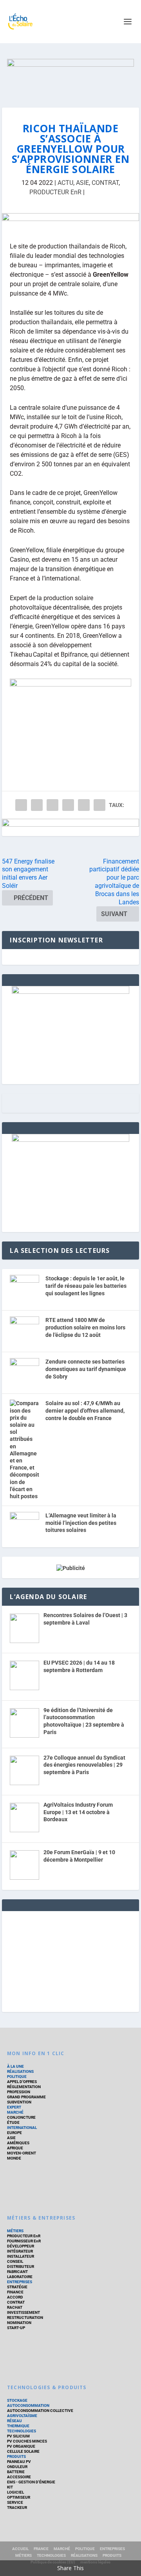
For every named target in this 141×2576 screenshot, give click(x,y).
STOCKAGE (17, 2400)
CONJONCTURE (21, 2117)
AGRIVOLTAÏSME (22, 2416)
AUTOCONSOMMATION (28, 2405)
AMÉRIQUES (18, 2143)
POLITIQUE (17, 2077)
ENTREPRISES (20, 2282)
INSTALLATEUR (21, 2256)
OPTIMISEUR (19, 2497)
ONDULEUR (17, 2467)
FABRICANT (17, 2272)
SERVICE (15, 2502)
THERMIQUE (18, 2426)
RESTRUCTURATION (25, 2318)
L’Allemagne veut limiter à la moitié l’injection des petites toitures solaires (81, 1523)
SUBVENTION (19, 2102)
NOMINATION (19, 2323)
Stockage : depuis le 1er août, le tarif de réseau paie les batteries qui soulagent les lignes (86, 1286)
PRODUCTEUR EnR (55, 192)
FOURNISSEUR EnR (24, 2241)
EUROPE (14, 2133)
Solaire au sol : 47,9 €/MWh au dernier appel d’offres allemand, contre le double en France (85, 1410)
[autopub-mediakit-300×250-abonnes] (70, 1140)
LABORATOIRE (20, 2277)
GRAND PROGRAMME (26, 2097)
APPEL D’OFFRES (22, 2082)
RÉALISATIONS (20, 2071)
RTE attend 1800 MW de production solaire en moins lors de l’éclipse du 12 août (85, 1327)
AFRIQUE (15, 2148)
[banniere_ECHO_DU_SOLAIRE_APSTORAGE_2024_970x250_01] (70, 75)
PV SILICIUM (18, 2436)
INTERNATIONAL (22, 2128)
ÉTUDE (13, 2122)
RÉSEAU (14, 2421)
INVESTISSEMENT (23, 2312)
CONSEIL (15, 2261)
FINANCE (15, 2292)
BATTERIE (16, 2472)
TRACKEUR (17, 2508)
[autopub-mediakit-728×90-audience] (70, 222)
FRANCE (41, 2549)
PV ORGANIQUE (21, 2446)
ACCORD (15, 2297)
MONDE (14, 2158)
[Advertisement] (70, 1960)
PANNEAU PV (19, 2462)
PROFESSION (19, 2092)
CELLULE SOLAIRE (23, 2451)
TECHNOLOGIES (22, 2431)
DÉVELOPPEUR (21, 2246)
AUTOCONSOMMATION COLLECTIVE (40, 2411)
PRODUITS (16, 2456)
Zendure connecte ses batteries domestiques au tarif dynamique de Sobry (86, 1369)
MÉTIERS (15, 2231)
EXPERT (14, 2107)
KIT (10, 2487)
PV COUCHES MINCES (27, 2441)
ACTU (65, 183)
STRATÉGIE (17, 2287)
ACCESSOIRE (19, 2477)
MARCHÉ (15, 2112)
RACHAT (15, 2307)
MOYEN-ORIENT (22, 2153)
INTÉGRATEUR (20, 2251)
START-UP (16, 2328)
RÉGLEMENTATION (24, 2087)
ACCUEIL (20, 2549)
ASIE (82, 183)
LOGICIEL (15, 2492)
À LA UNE (15, 2066)
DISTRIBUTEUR (21, 2267)
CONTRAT (105, 183)
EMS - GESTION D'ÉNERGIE (31, 2482)
